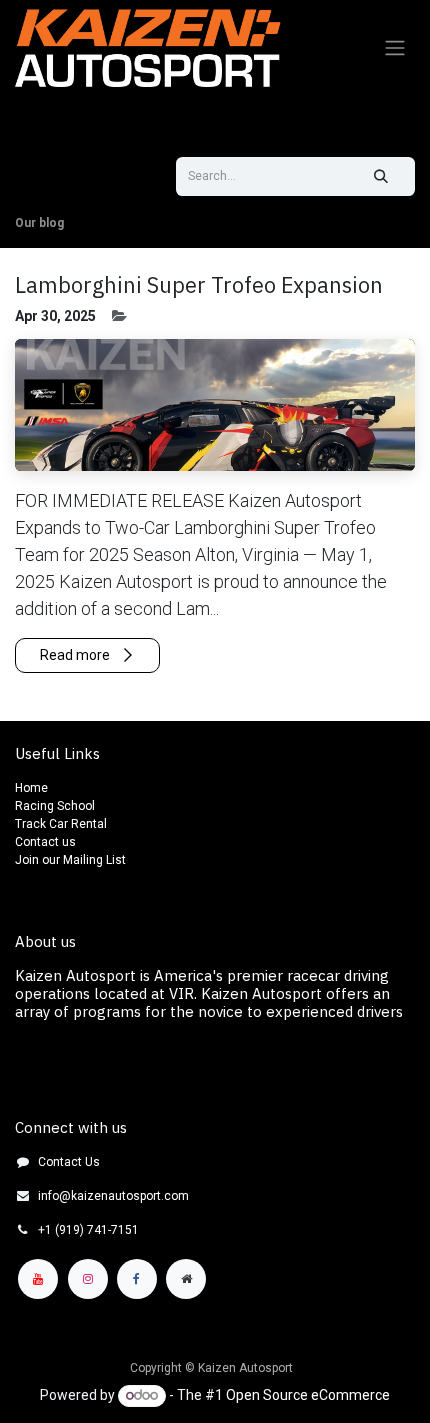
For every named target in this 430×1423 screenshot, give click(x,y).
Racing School (55, 806)
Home (31, 788)
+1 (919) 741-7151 (88, 1230)
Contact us (45, 842)
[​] (39, 189)
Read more (76, 655)
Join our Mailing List (70, 860)
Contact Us (69, 1162)
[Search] (381, 176)
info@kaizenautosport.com (113, 1196)
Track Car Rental (62, 824)
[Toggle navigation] (395, 48)
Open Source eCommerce (308, 1395)
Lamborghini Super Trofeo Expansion (199, 285)
